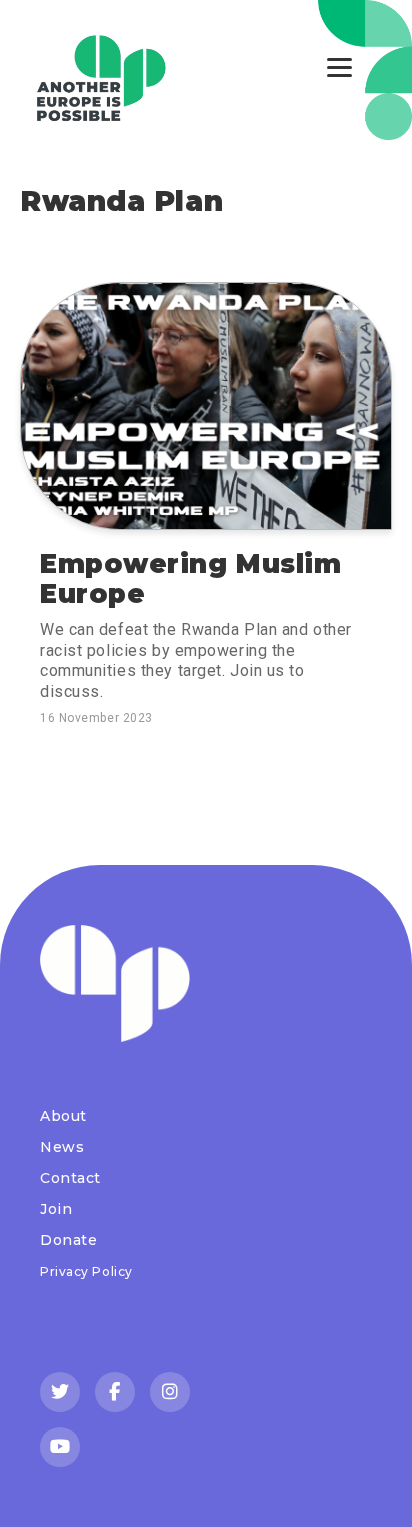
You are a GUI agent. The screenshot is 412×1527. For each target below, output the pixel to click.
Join (56, 1209)
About (63, 1116)
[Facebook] (115, 1392)
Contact (70, 1178)
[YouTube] (60, 1447)
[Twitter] (60, 1392)
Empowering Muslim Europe (191, 579)
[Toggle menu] (339, 67)
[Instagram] (170, 1392)
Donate (68, 1240)
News (62, 1147)
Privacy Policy (86, 1271)
